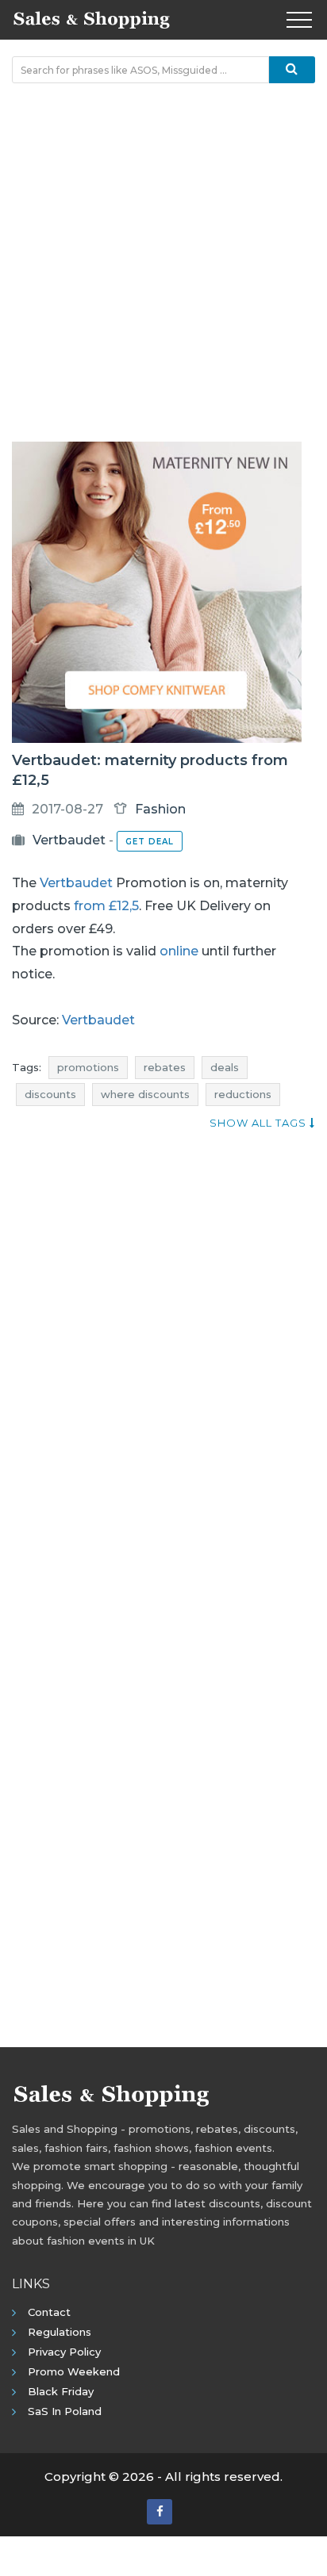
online (179, 951)
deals (225, 1067)
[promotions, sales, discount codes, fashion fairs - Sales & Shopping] (91, 18)
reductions (243, 1094)
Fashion (160, 809)
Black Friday (61, 2391)
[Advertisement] (163, 262)
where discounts (145, 1094)
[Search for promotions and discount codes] (292, 70)
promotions (88, 1067)
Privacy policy (64, 2352)
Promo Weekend (74, 2371)
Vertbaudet (69, 840)
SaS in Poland (65, 2411)
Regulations (60, 2332)
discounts (50, 1094)
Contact (49, 2312)
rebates (165, 1067)
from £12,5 (106, 906)
